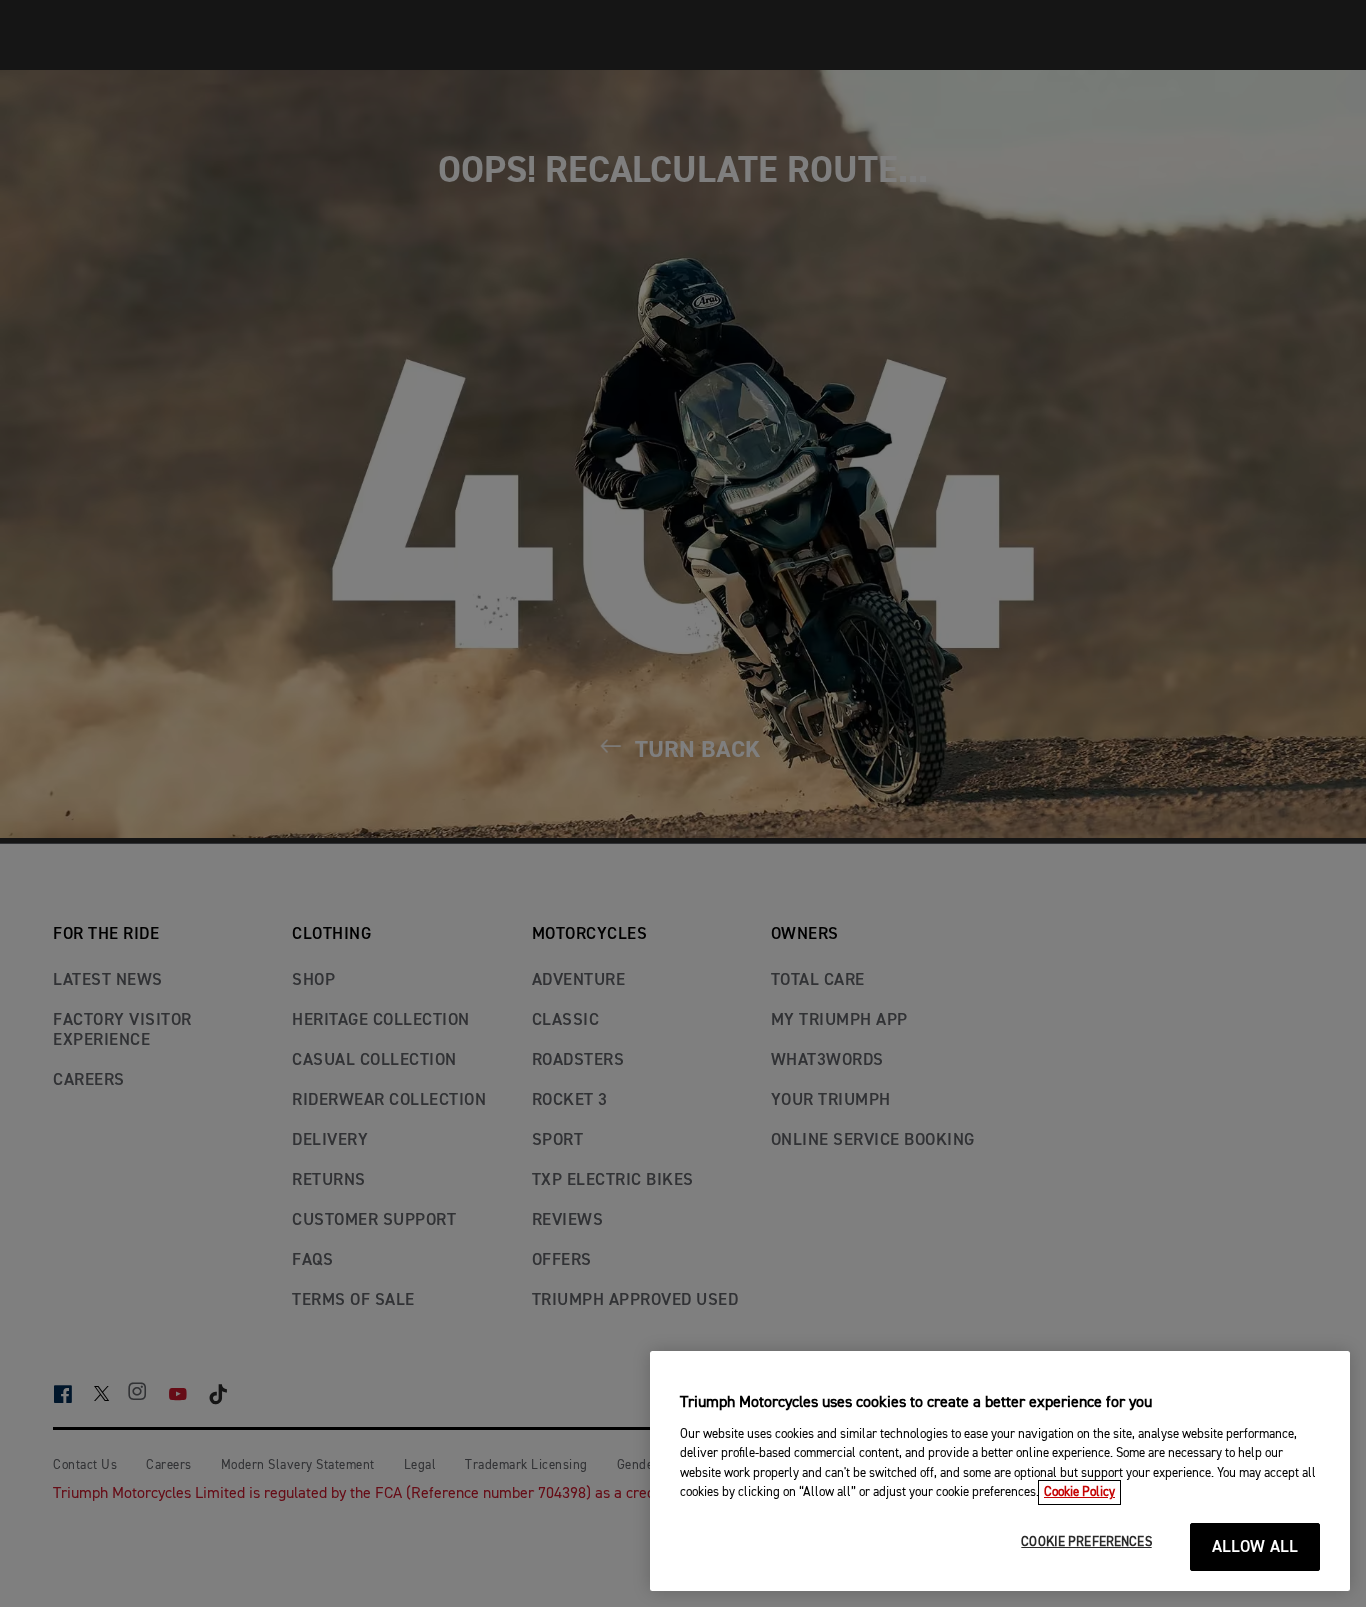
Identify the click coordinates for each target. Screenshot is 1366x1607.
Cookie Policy (1079, 1492)
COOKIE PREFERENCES (1086, 1542)
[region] (1000, 1471)
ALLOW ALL (1255, 1547)
